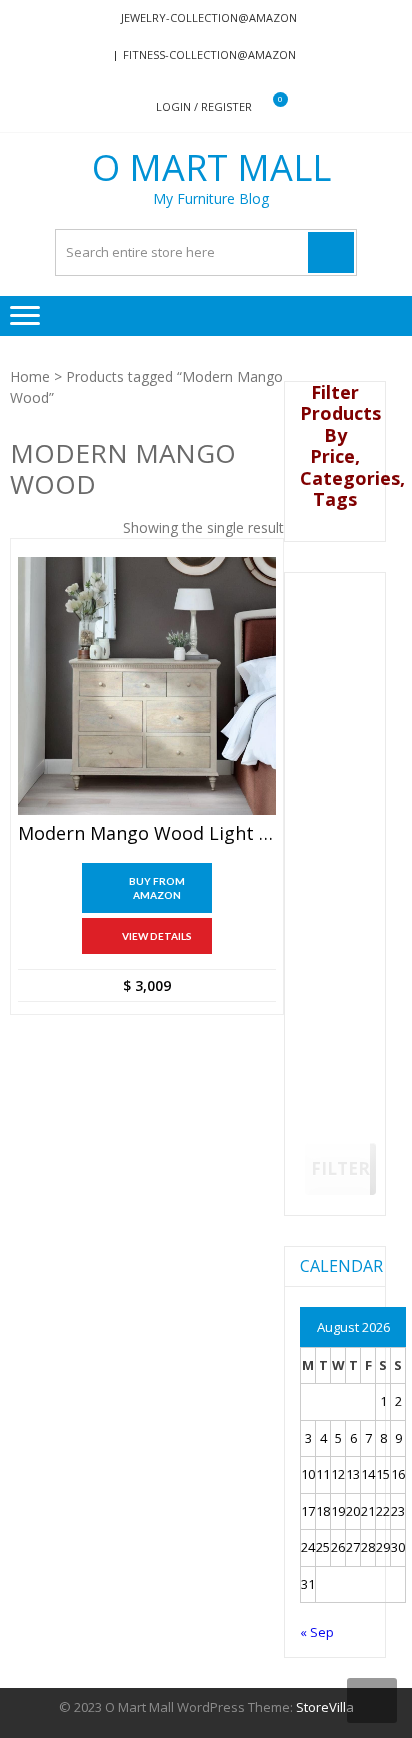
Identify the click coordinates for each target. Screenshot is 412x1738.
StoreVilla (325, 1707)
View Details (157, 936)
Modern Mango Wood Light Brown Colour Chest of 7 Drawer (147, 834)
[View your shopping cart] (267, 107)
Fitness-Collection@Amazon (209, 54)
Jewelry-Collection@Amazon (209, 17)
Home (30, 376)
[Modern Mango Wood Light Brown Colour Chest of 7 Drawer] (147, 686)
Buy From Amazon (157, 888)
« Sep (317, 1632)
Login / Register (204, 106)
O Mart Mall (211, 168)
